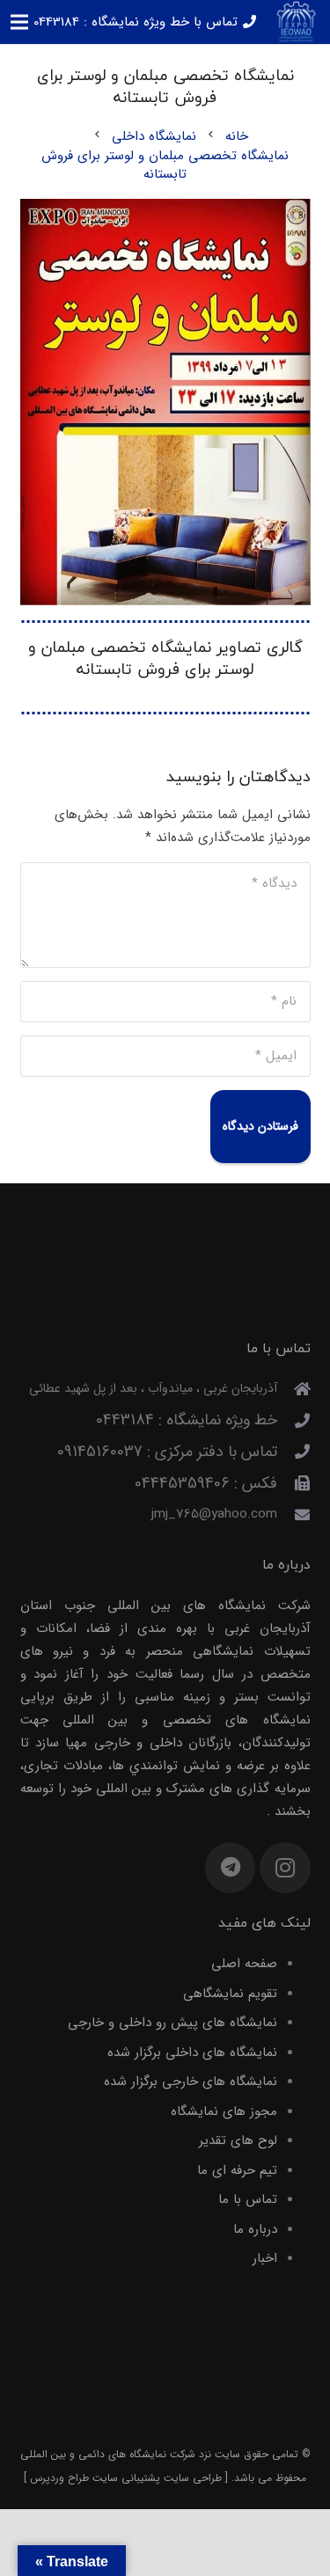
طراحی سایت (193, 2478)
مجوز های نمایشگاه (224, 2111)
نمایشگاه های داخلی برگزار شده (192, 2053)
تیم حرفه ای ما (237, 2170)
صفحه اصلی (244, 1964)
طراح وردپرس (59, 2478)
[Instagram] (285, 1868)
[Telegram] (231, 1868)
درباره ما (255, 2229)
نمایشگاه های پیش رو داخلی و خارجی (172, 2023)
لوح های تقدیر (238, 2141)
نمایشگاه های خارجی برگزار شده (191, 2082)
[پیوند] (296, 22)
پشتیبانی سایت (126, 2478)
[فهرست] (19, 22)
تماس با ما (248, 2199)
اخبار (265, 2258)
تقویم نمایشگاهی (230, 1994)
